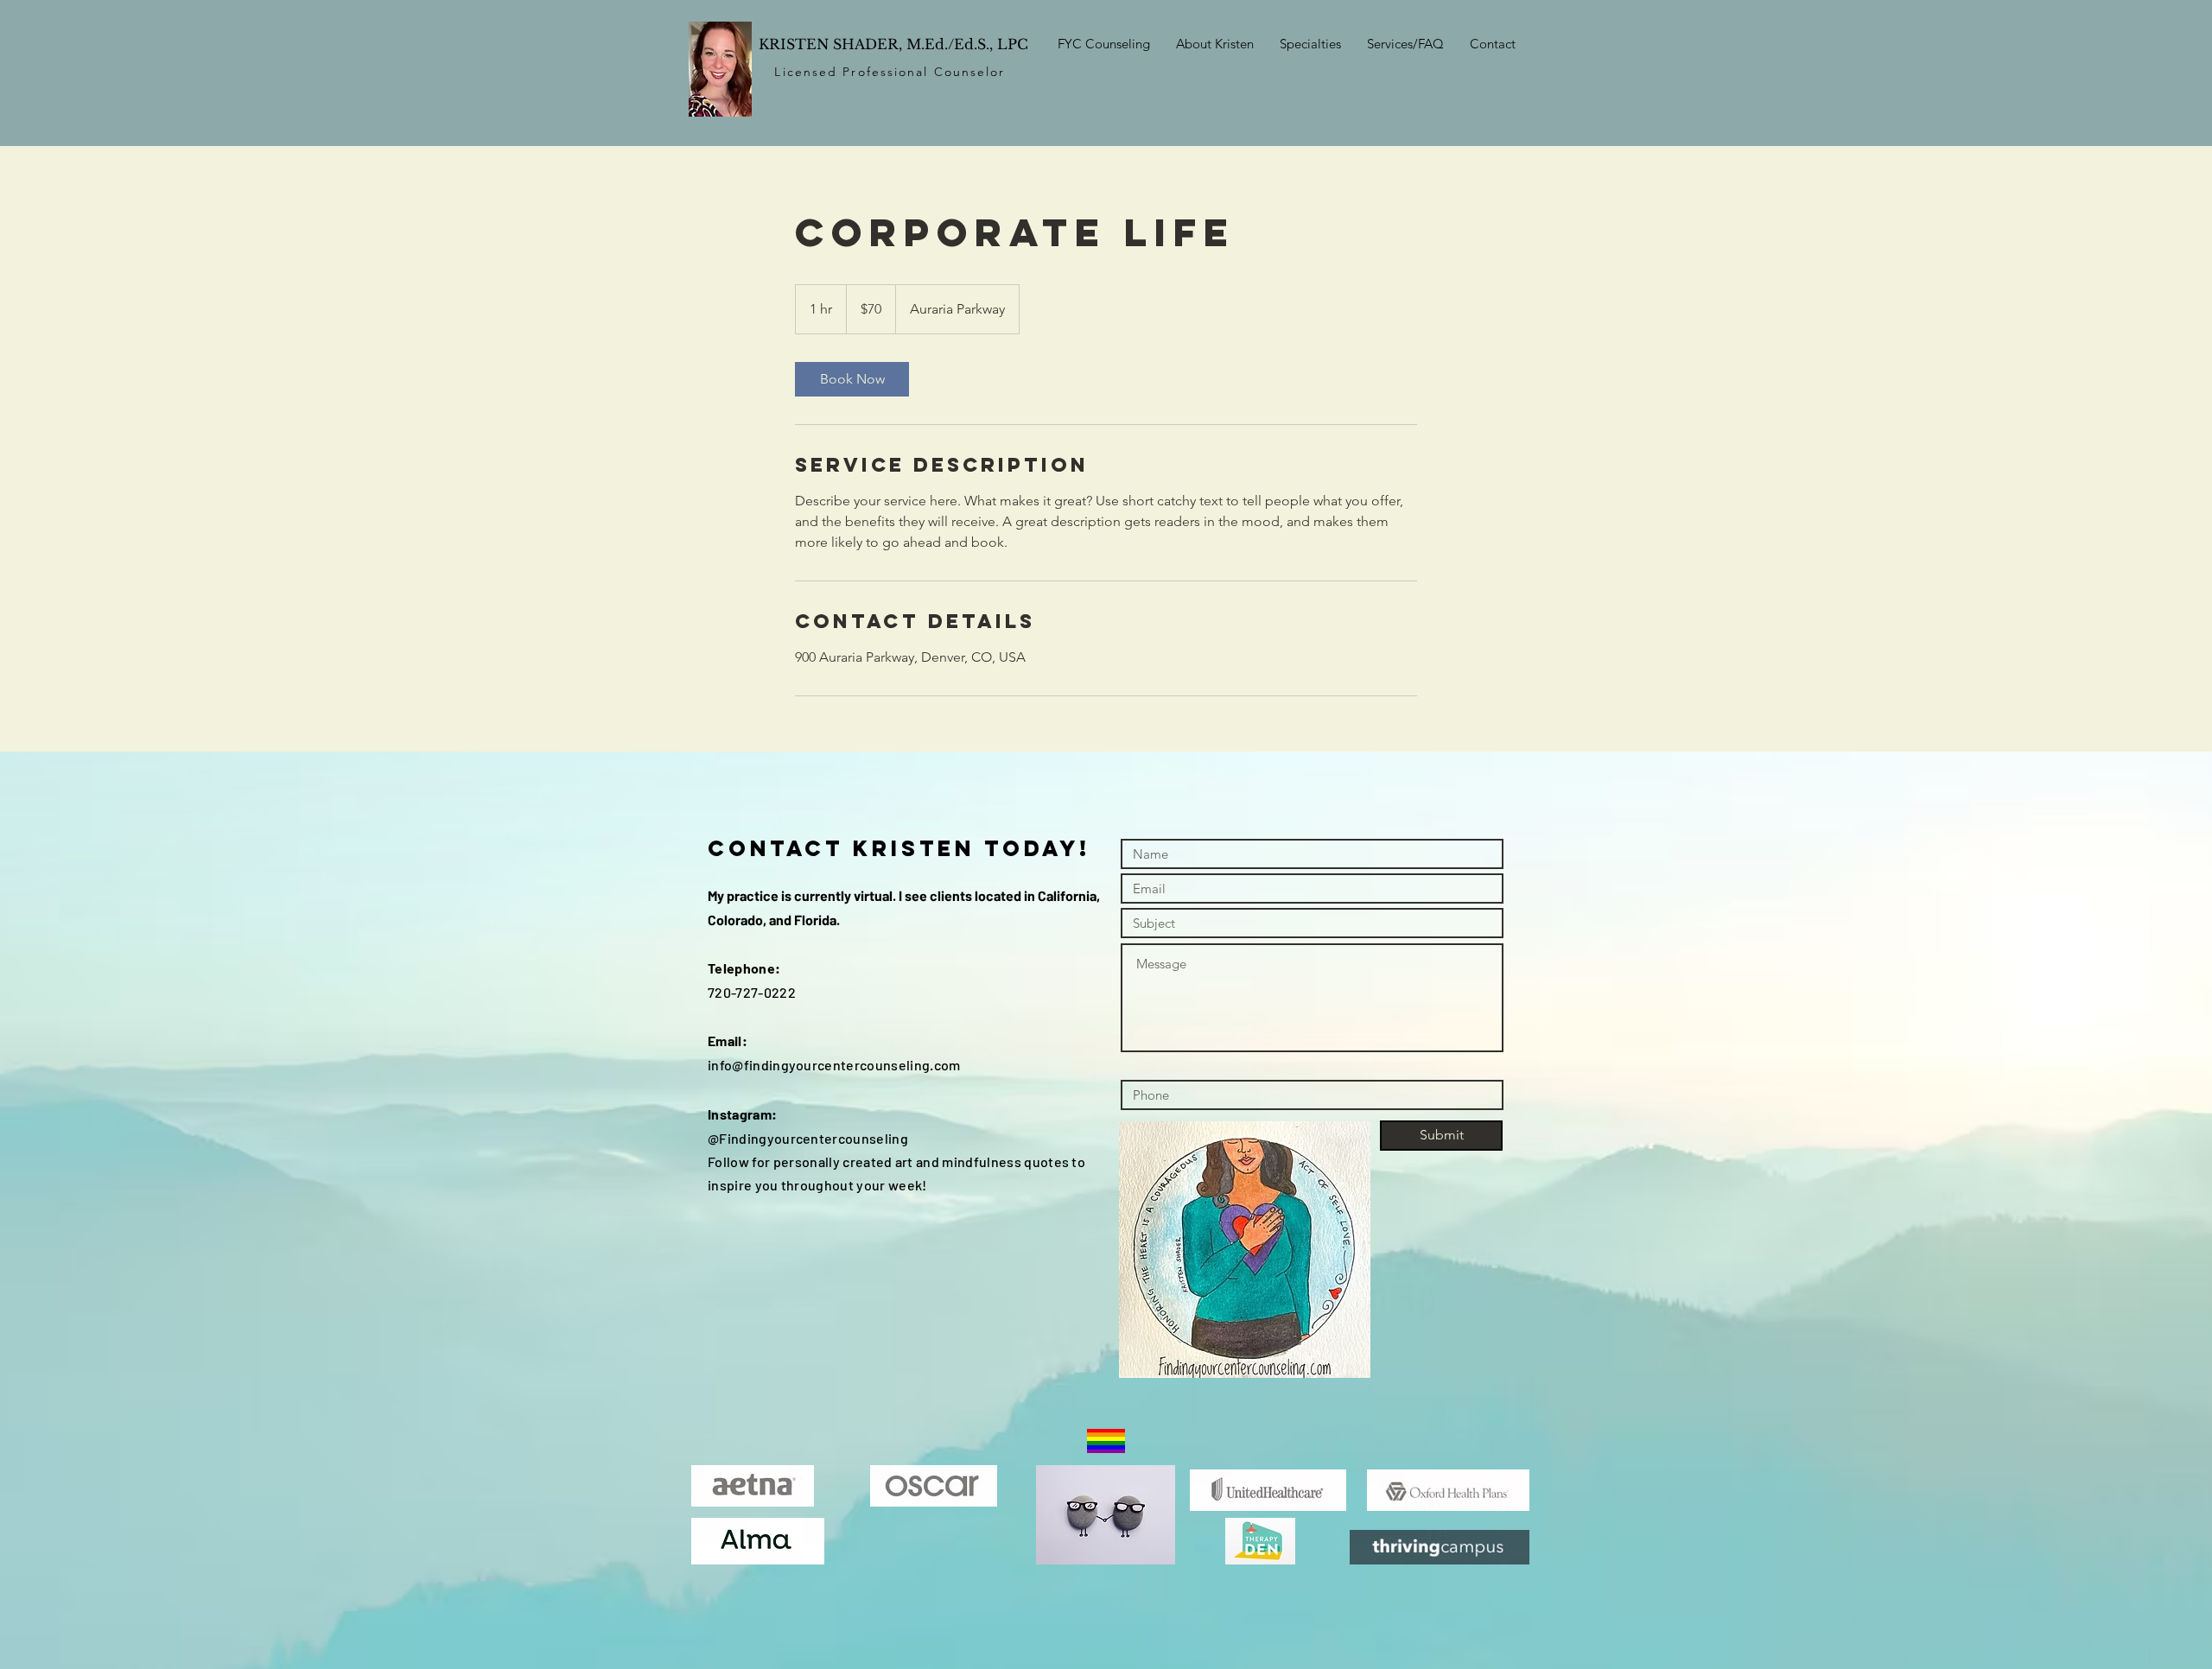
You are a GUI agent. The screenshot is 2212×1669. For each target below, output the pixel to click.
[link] (852, 379)
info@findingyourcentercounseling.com (834, 1065)
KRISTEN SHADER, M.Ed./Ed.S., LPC (893, 44)
